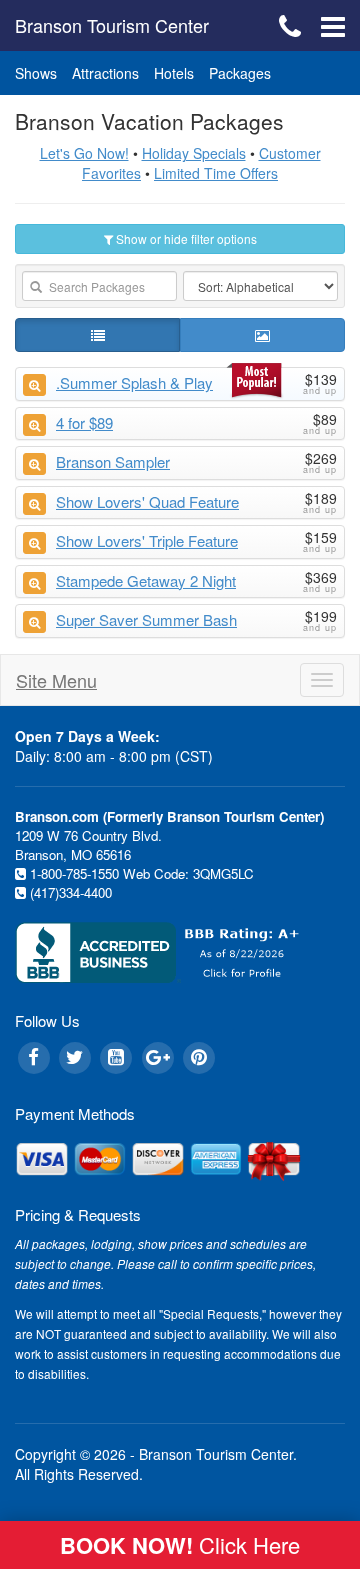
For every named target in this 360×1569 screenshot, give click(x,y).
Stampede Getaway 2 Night (146, 580)
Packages (240, 73)
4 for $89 (84, 422)
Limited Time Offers (216, 173)
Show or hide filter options (185, 238)
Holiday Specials (194, 153)
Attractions (105, 73)
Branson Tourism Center (112, 25)
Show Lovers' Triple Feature (147, 540)
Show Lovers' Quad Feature (147, 501)
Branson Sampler (113, 461)
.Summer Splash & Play (134, 382)
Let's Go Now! (84, 153)
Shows (36, 73)
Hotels (174, 73)
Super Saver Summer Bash (146, 619)
